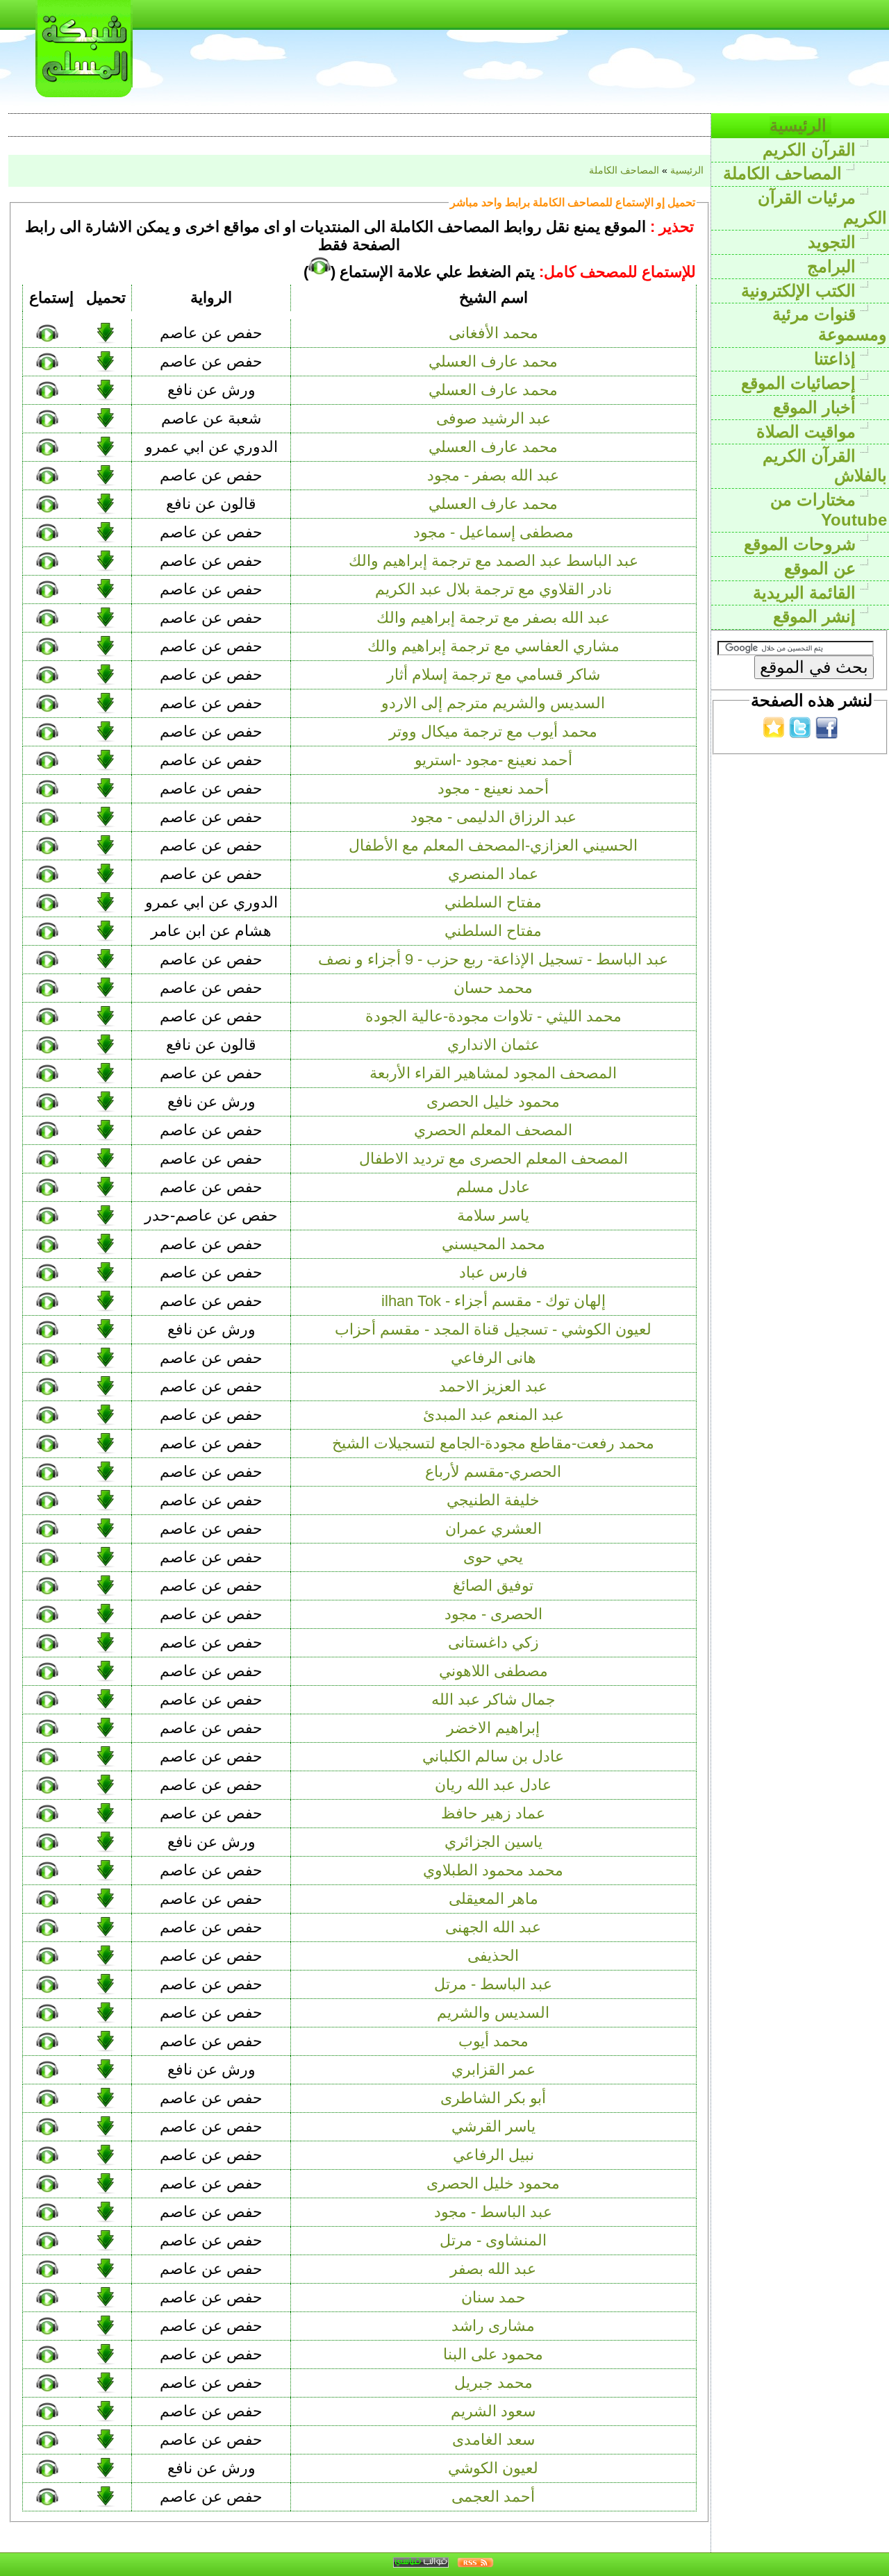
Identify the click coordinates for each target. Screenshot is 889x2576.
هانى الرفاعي (493, 1358)
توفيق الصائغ (493, 1586)
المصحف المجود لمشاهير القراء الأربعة (493, 1073)
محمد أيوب (493, 2041)
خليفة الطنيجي (493, 1500)
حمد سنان (493, 2297)
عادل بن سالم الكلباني (493, 1756)
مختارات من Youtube (829, 510)
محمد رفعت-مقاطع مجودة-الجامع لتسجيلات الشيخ (493, 1443)
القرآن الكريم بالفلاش (825, 466)
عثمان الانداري (493, 1045)
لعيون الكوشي (493, 2468)
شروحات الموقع (802, 544)
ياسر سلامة (493, 1215)
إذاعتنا (837, 359)
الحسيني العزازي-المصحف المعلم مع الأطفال (493, 845)
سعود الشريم (493, 2411)
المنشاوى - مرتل (493, 2240)
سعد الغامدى (493, 2440)
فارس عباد (493, 1272)
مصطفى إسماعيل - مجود (493, 532)
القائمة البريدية (807, 593)
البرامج (834, 266)
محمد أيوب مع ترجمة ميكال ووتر (493, 731)
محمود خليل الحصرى (493, 1102)
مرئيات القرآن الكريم (822, 208)
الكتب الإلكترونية (801, 291)
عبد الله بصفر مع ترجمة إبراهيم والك (493, 618)
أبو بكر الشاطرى (493, 2098)
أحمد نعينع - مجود (493, 788)
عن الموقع (822, 568)
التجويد (834, 242)
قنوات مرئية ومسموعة (830, 324)
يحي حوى (493, 1557)
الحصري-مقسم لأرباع (493, 1472)
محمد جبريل (493, 2383)
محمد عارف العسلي (493, 361)
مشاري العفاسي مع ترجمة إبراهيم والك (493, 646)
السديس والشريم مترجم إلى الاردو (493, 703)
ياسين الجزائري (493, 1842)
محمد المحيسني (493, 1244)
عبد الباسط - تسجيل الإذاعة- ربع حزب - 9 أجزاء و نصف (493, 959)
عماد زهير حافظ (493, 1813)
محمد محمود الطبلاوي (493, 1870)
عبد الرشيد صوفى (493, 418)
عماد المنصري (493, 874)
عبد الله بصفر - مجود (493, 475)
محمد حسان (493, 988)
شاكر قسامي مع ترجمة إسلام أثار (493, 675)
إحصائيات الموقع (801, 383)
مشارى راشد (493, 2326)
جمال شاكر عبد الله (493, 1699)
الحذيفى (493, 1956)
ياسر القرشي (493, 2126)
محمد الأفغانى (493, 333)
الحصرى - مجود (493, 1614)
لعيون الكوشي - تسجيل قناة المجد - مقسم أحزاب (493, 1329)
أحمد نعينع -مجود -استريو (493, 760)
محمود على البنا (493, 2354)
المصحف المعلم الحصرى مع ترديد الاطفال (493, 1159)
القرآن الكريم (812, 150)
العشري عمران (493, 1529)
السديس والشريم (493, 2013)
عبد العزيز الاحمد (493, 1386)
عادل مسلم (493, 1187)
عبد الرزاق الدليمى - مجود (493, 817)
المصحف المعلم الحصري (493, 1130)
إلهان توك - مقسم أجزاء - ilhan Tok (493, 1301)
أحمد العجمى (493, 2496)
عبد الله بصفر (493, 2269)
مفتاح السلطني (493, 902)
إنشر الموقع (817, 616)
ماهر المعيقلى (493, 1899)
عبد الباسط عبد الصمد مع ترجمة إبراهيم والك (493, 561)
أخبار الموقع (817, 407)
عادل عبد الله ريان (493, 1785)
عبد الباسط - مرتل (493, 1984)
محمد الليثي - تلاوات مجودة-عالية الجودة (493, 1016)
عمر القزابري (493, 2069)
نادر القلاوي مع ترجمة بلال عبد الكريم (493, 589)
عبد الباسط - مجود (493, 2212)
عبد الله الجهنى (493, 1927)
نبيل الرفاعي (493, 2155)
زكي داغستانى (493, 1642)
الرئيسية (800, 125)
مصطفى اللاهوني (493, 1671)
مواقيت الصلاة (808, 432)
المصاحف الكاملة (785, 173)
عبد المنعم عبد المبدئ (493, 1415)
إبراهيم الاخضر (493, 1728)
